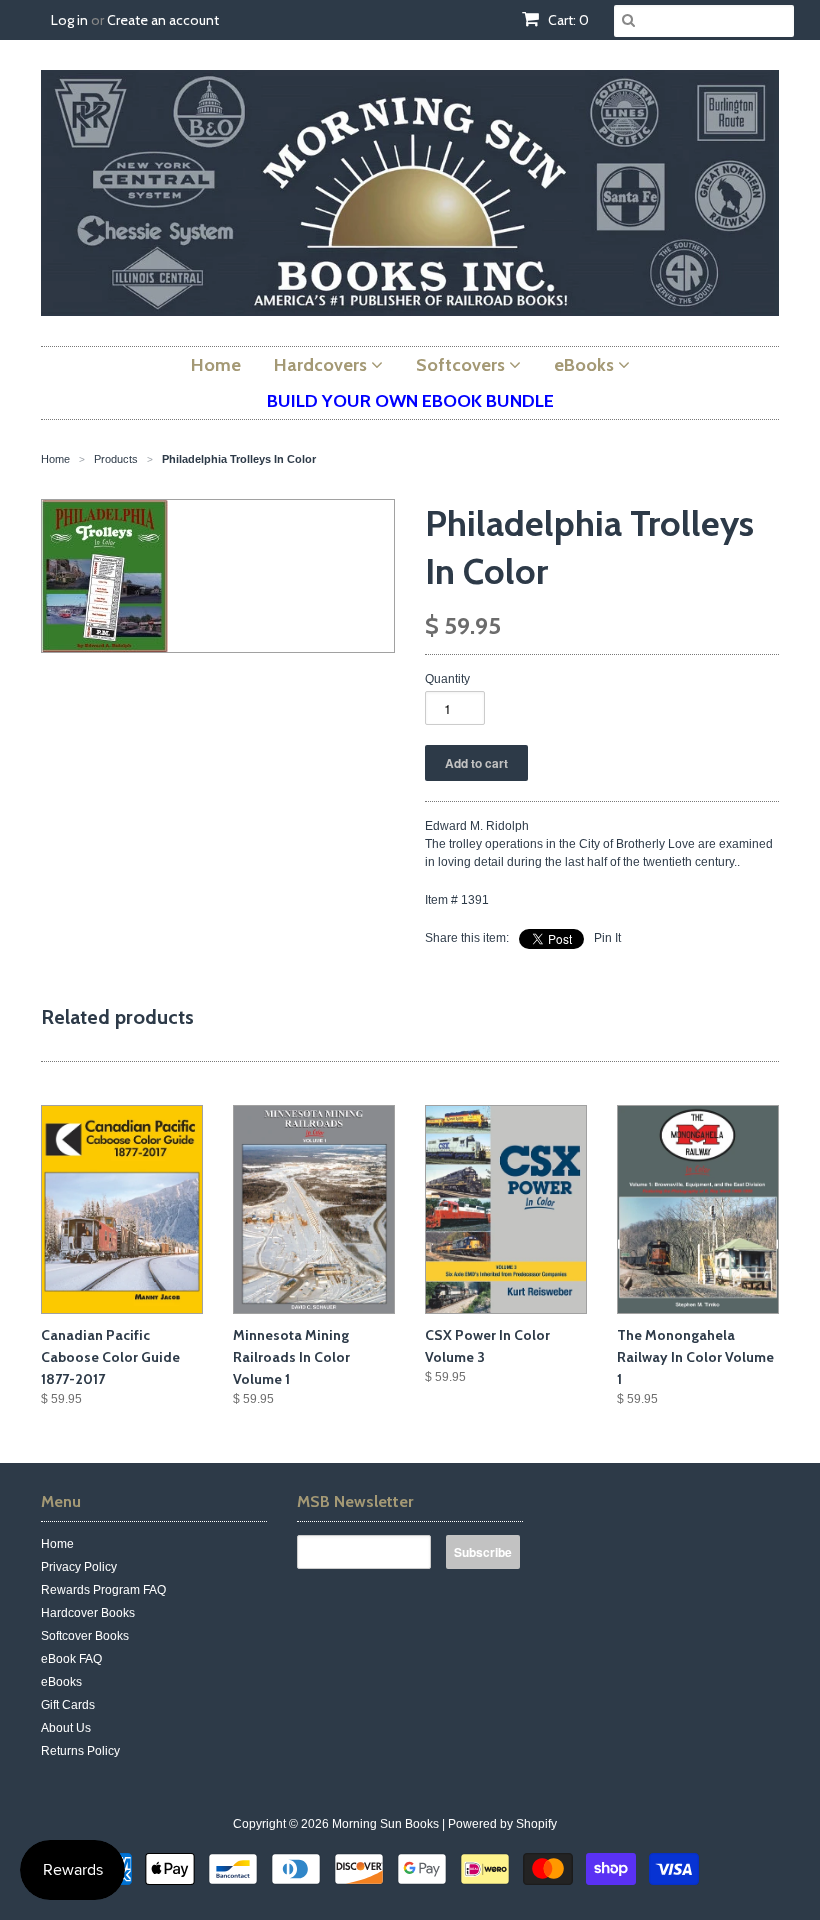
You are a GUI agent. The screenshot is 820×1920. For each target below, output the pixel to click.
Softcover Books (85, 1636)
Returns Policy (80, 1751)
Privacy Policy (79, 1567)
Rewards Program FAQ (103, 1590)
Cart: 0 (567, 20)
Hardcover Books (88, 1613)
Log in (69, 20)
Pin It (607, 938)
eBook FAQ (71, 1659)
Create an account (163, 20)
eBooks (61, 1682)
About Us (66, 1728)
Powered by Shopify (502, 1824)
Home (57, 1544)
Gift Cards (68, 1705)
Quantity (447, 679)
